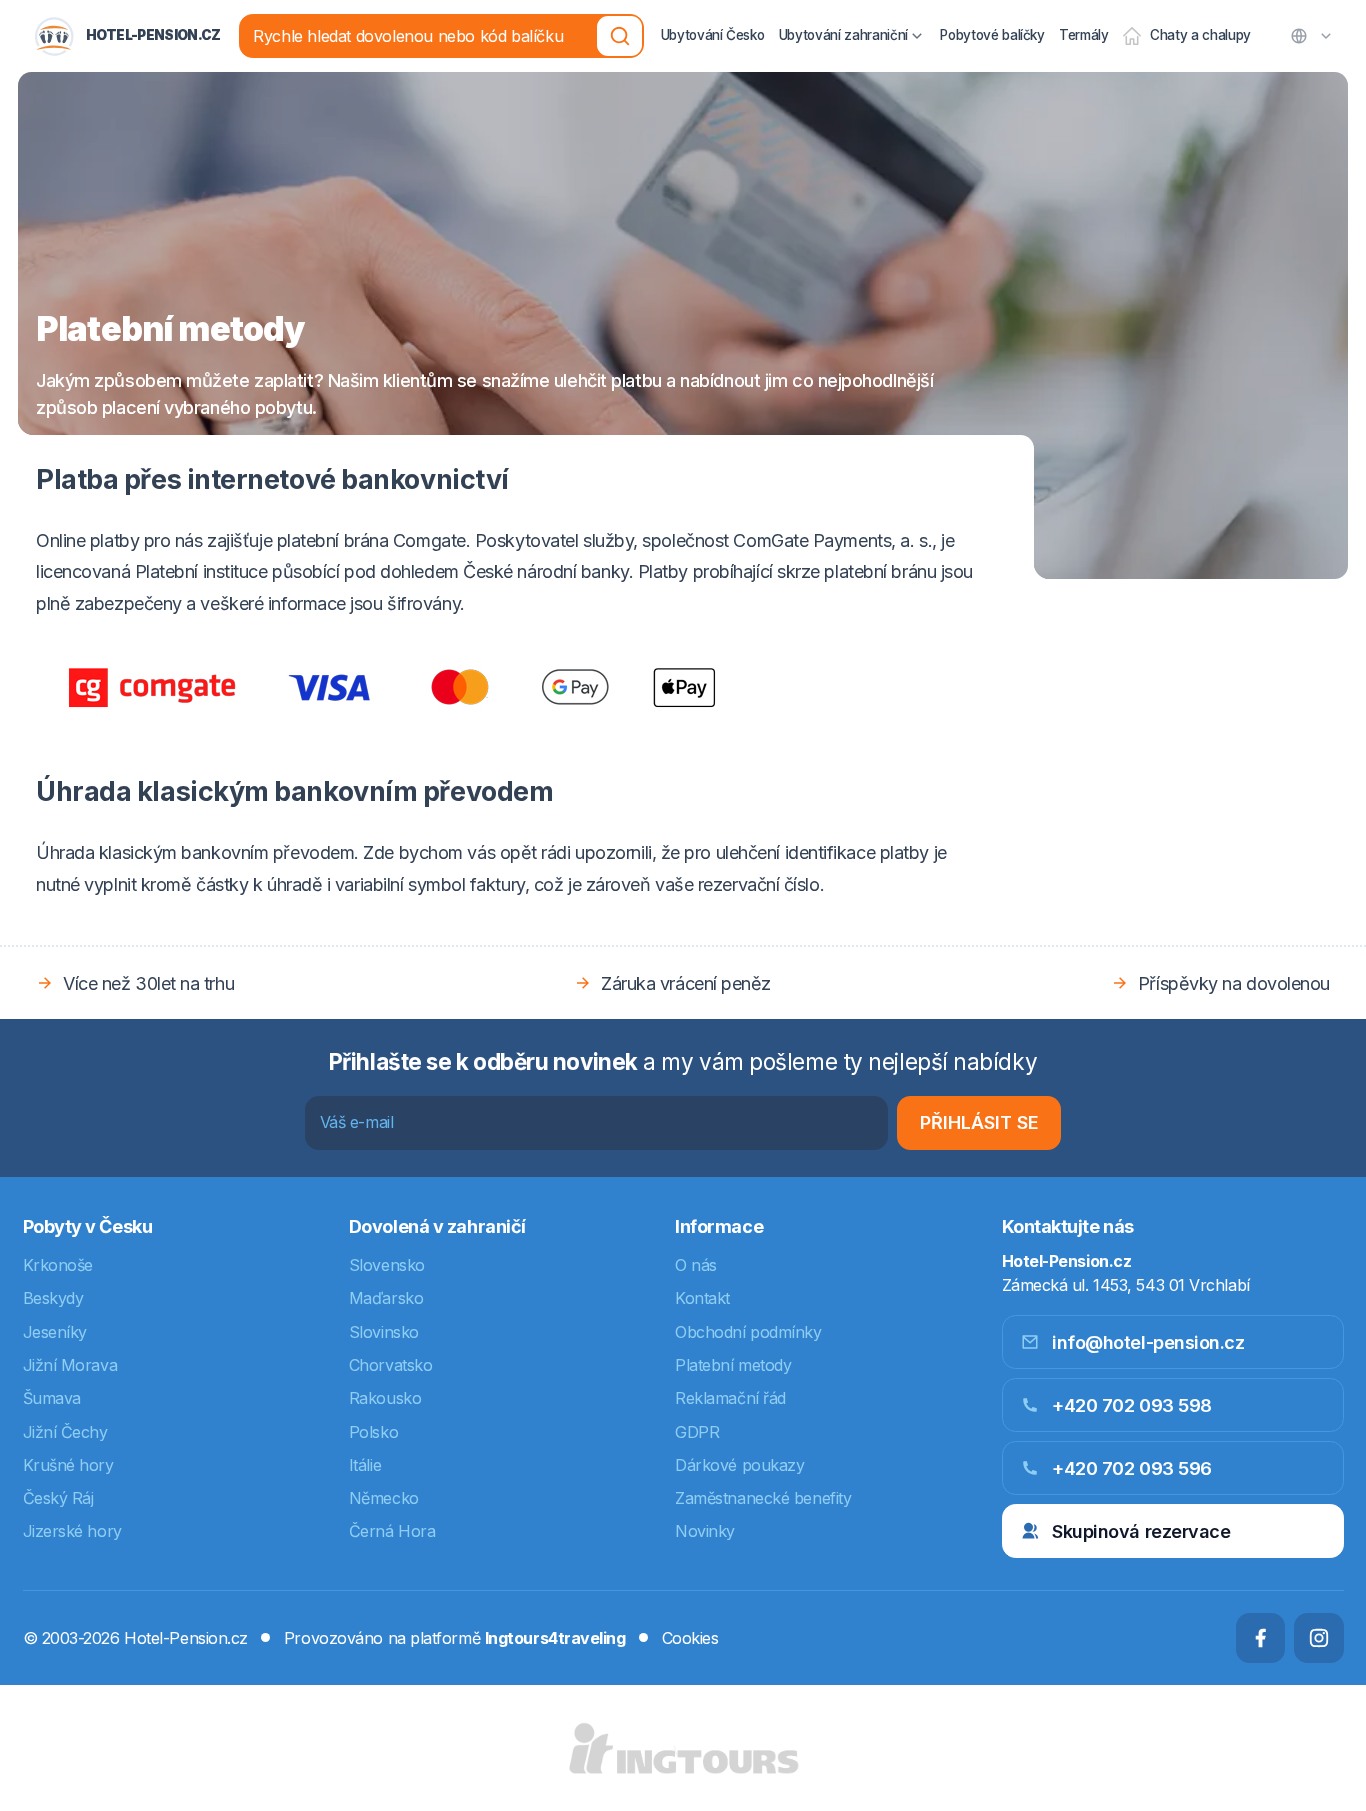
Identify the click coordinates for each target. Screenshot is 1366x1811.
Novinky (705, 1531)
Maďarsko (386, 1298)
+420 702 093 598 (1132, 1405)
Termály (1084, 35)
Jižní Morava (70, 1365)
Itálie (365, 1465)
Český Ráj (58, 1498)
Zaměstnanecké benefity (763, 1498)
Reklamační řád (730, 1398)
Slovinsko (384, 1332)
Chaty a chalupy (1200, 35)
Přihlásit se (979, 1122)
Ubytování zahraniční (843, 35)
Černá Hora (392, 1531)
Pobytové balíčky (992, 35)
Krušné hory (68, 1465)
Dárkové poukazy (739, 1465)
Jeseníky (55, 1332)
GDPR (697, 1432)
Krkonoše (58, 1265)
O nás (696, 1265)
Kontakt (702, 1298)
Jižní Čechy (65, 1432)
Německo (384, 1498)
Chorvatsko (391, 1365)
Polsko (373, 1432)
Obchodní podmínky (748, 1332)
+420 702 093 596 (1132, 1468)
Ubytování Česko (713, 35)
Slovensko (387, 1265)
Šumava (52, 1398)
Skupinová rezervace (1141, 1531)
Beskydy (53, 1298)
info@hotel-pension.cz (1148, 1342)
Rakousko (385, 1398)
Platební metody (733, 1365)
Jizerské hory (72, 1531)
